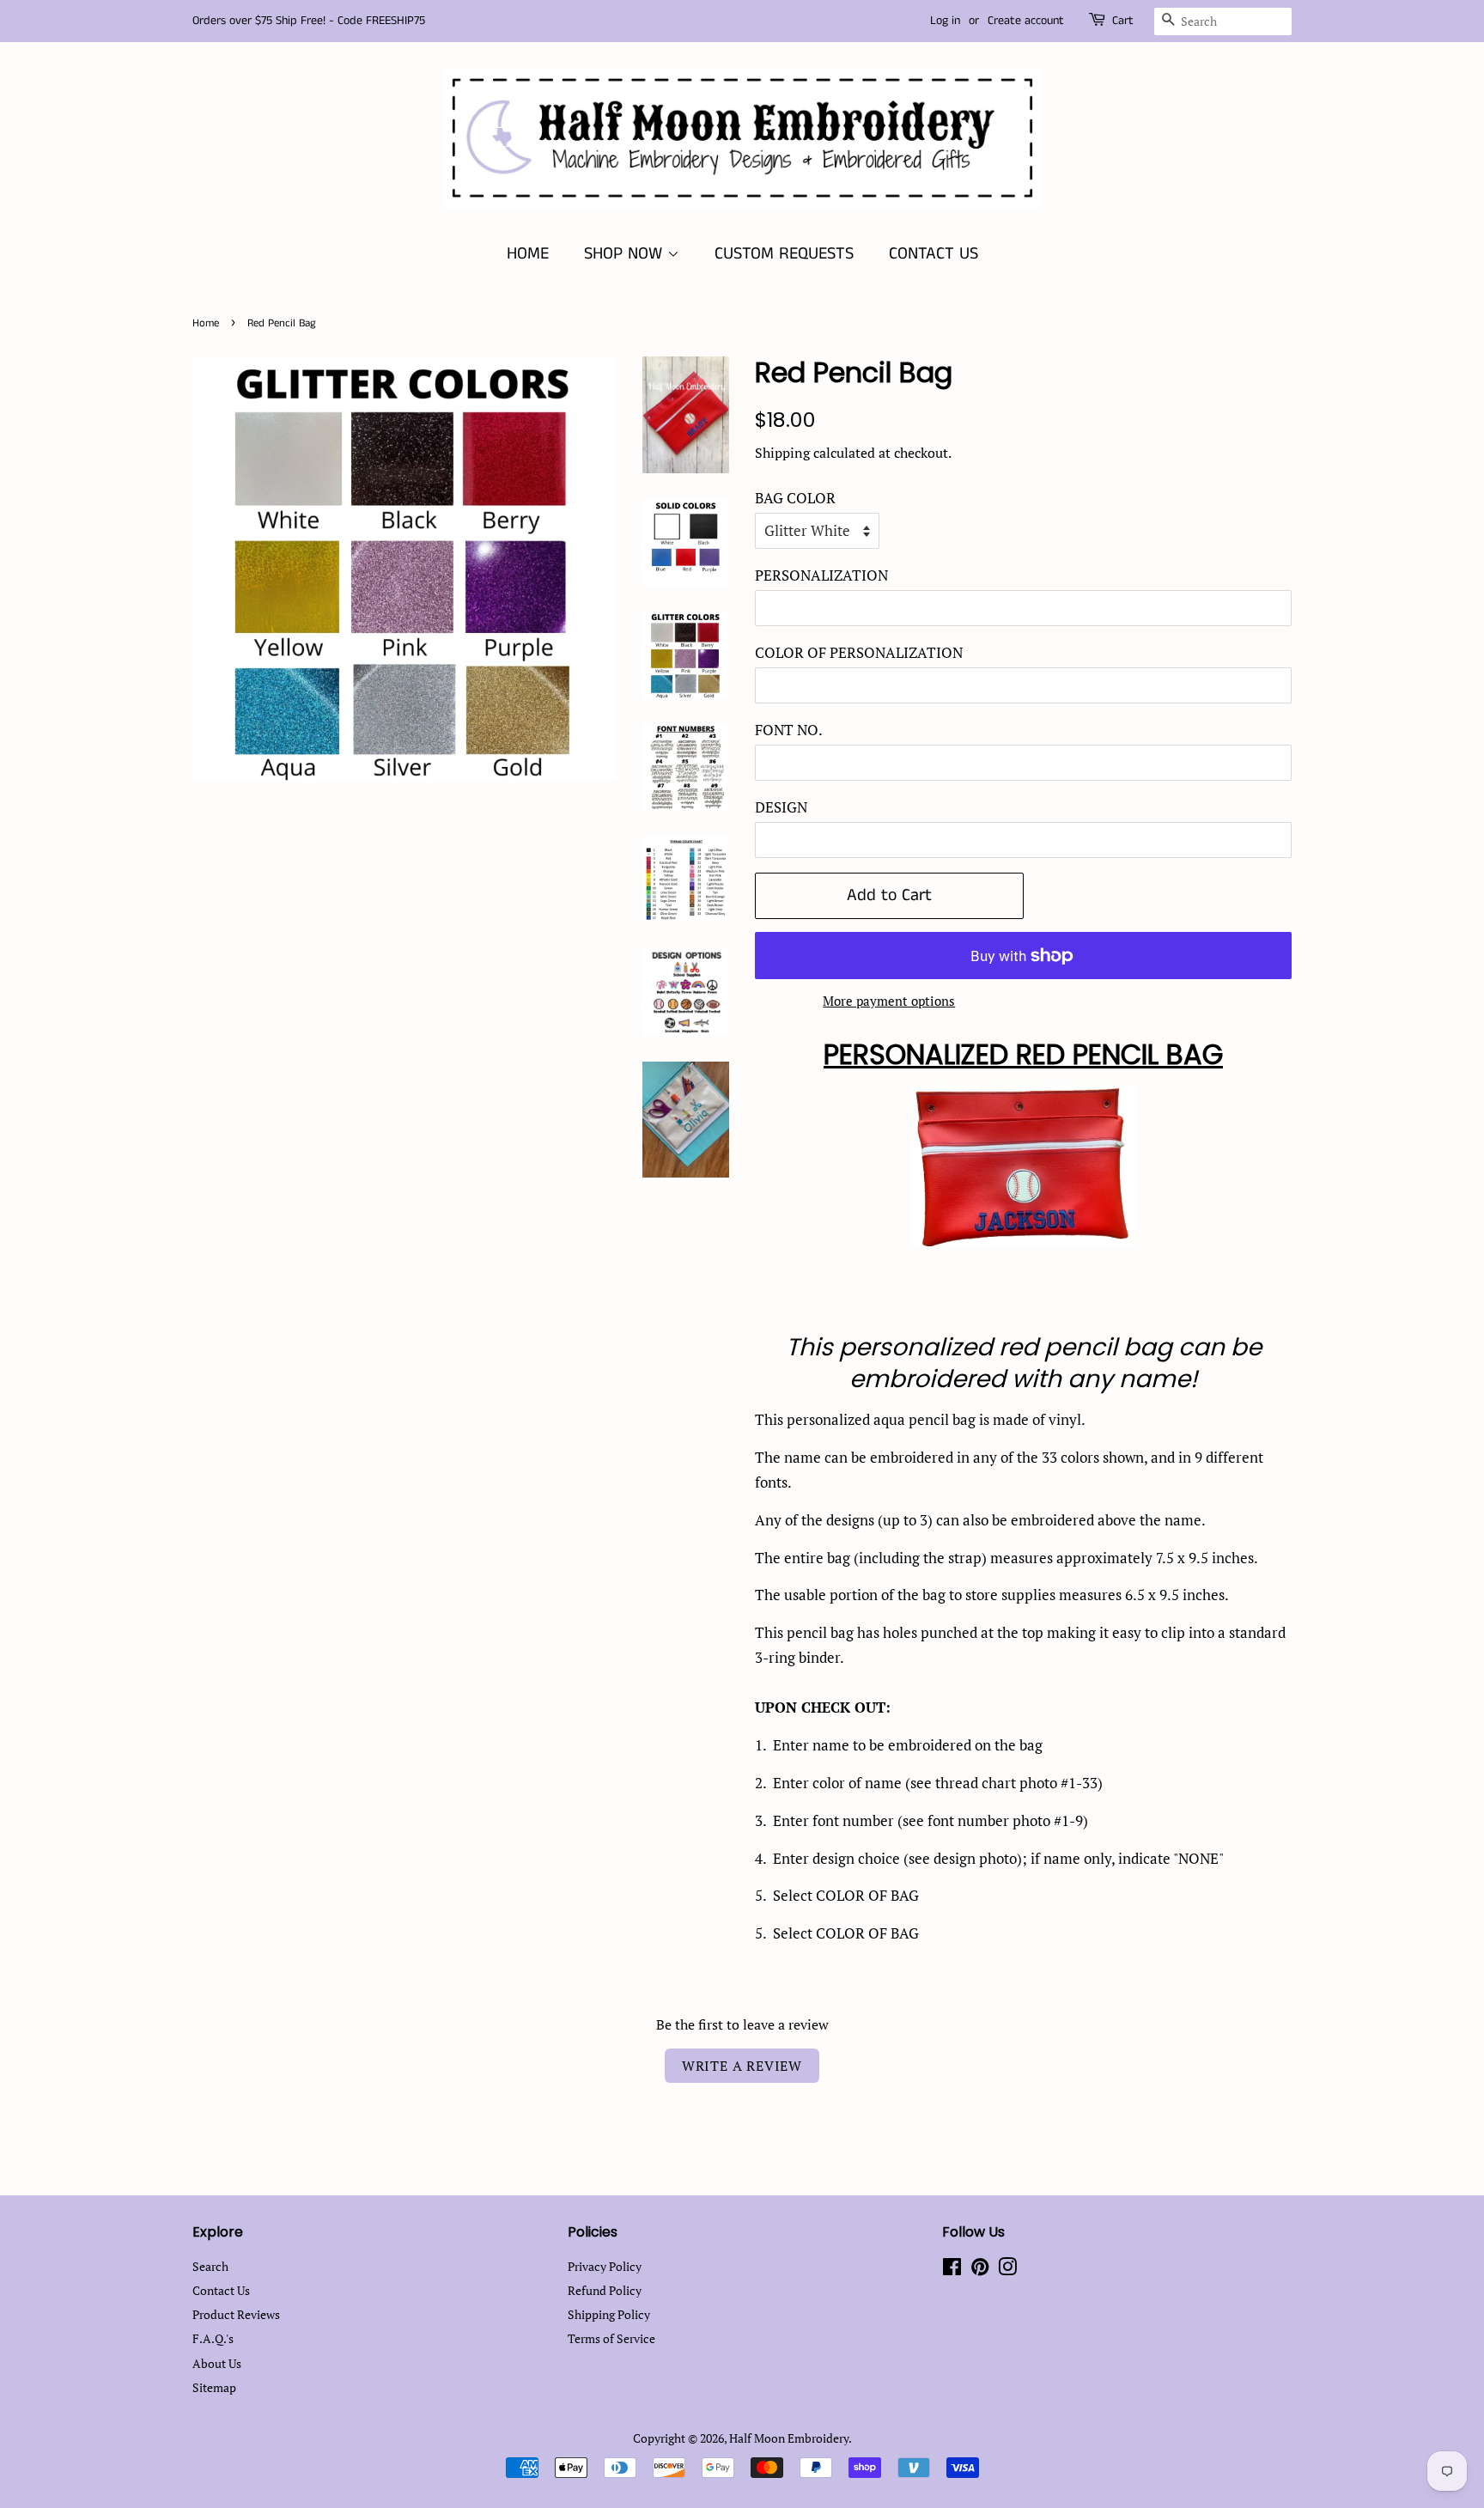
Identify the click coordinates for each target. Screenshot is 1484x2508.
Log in (945, 21)
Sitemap (214, 2387)
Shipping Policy (609, 2314)
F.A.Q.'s (213, 2338)
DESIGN (781, 807)
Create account (1026, 21)
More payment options (889, 1001)
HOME (528, 254)
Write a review (742, 2066)
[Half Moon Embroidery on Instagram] (1007, 2270)
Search (210, 2266)
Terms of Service (611, 2338)
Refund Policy (605, 2290)
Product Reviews (236, 2314)
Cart (1123, 21)
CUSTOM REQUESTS (784, 254)
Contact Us (221, 2290)
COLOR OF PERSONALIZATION (859, 652)
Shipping (782, 453)
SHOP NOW (626, 254)
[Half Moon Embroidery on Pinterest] (980, 2270)
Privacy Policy (605, 2266)
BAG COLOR (795, 498)
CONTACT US (934, 254)
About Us (217, 2363)
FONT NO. (789, 730)
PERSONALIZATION (821, 575)
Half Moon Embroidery (789, 2438)
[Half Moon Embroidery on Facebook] (952, 2270)
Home (206, 323)
